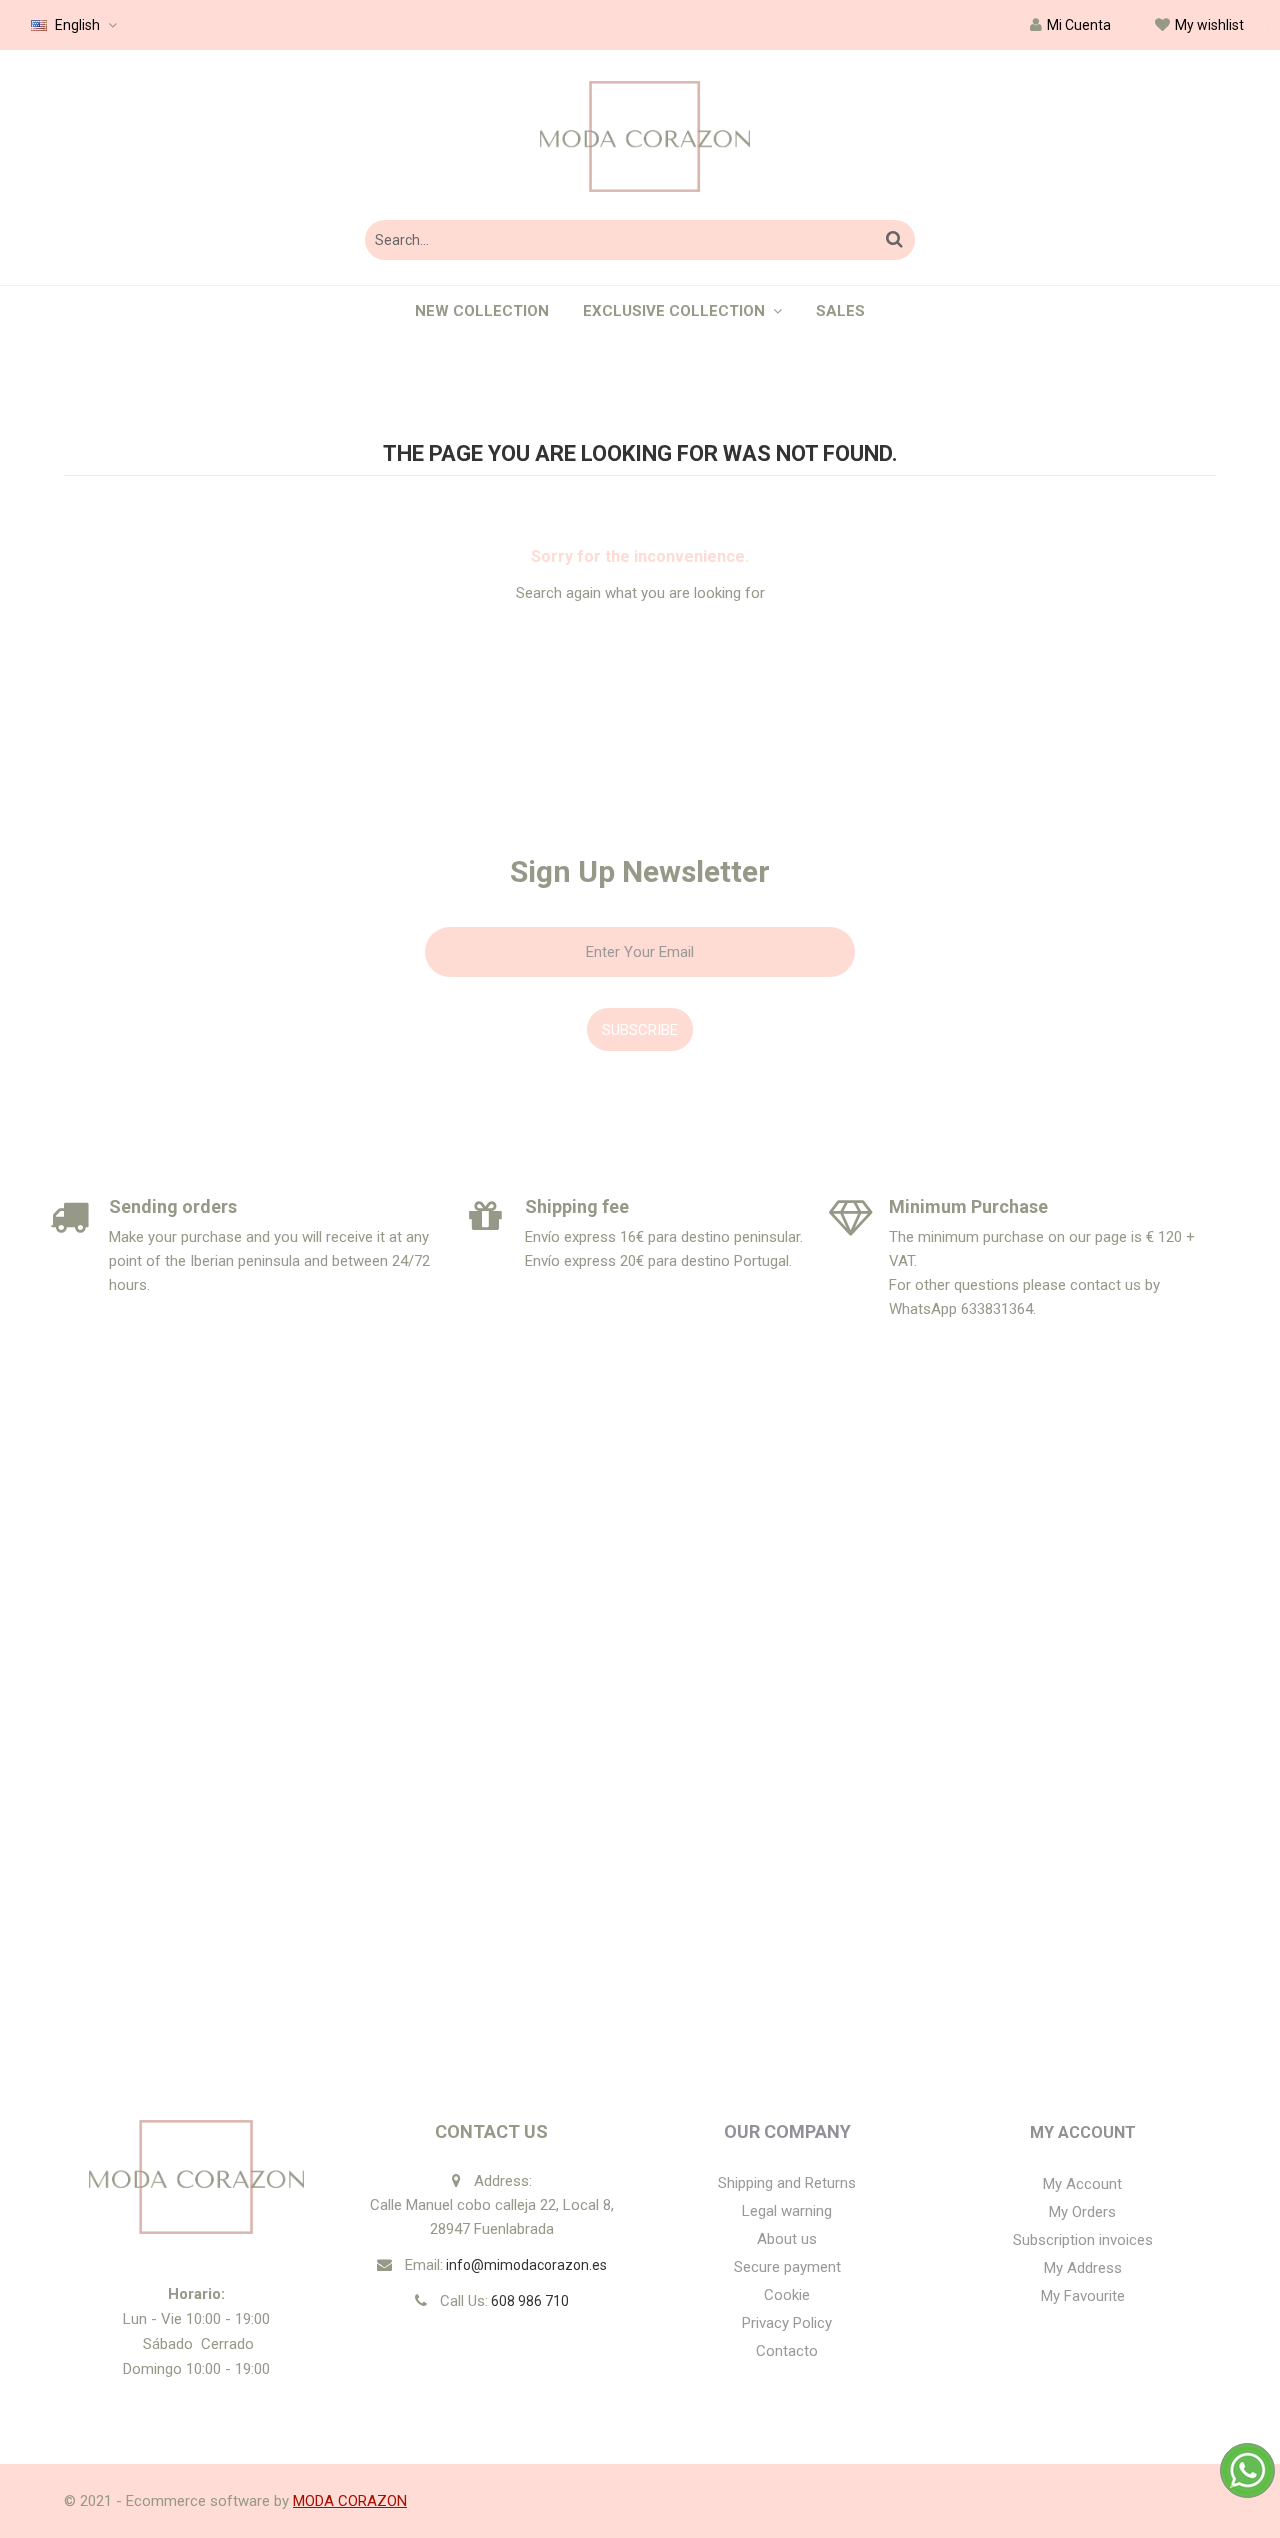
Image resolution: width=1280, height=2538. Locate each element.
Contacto (787, 2351)
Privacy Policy (787, 2323)
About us (787, 2239)
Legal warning (787, 2211)
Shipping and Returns (787, 2183)
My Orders (1082, 2212)
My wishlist (1209, 25)
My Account (1083, 2132)
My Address (1083, 2268)
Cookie (787, 2295)
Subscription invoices (1083, 2240)
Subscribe (640, 1030)
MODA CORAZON (350, 2501)
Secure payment (787, 2267)
